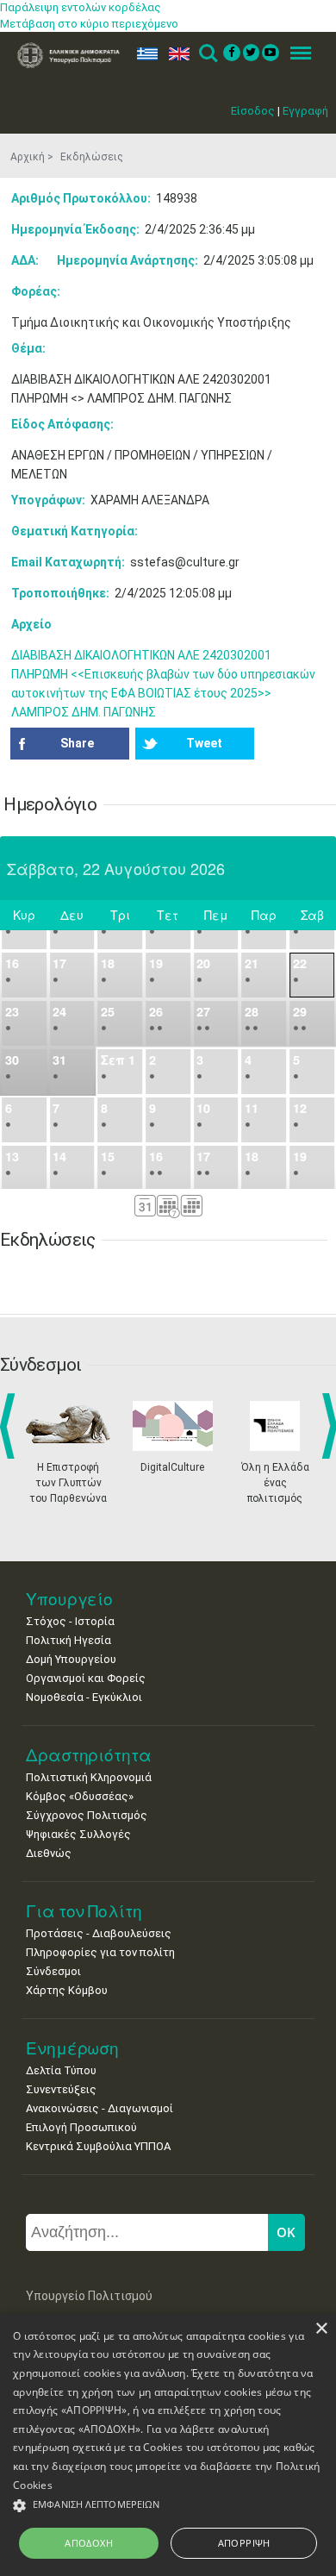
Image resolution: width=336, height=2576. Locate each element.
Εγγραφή (305, 111)
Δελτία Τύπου (61, 2070)
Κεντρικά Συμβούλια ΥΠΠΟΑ (98, 2146)
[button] (168, 2506)
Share (77, 743)
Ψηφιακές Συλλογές (78, 1834)
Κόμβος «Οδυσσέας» (80, 1796)
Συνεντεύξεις (61, 2089)
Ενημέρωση (72, 2048)
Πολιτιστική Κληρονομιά (89, 1777)
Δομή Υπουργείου (71, 1659)
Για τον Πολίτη (84, 1911)
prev (11, 1426)
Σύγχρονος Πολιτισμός (87, 1815)
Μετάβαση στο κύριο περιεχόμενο (89, 24)
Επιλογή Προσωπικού (81, 2127)
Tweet (204, 743)
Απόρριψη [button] (244, 2543)
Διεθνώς (49, 1853)
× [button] (321, 2329)
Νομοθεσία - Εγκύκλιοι (84, 1697)
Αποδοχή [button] (89, 2543)
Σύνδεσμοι (53, 1971)
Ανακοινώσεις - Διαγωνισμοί (100, 2108)
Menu (296, 54)
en (175, 54)
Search (207, 54)
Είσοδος (253, 111)
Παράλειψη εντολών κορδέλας (81, 7)
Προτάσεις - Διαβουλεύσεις (99, 1933)
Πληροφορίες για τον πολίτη (100, 1952)
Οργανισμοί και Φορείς (86, 1678)
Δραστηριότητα (89, 1755)
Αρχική (28, 157)
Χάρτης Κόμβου (67, 1990)
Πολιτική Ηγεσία (68, 1640)
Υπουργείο (69, 1599)
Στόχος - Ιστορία (70, 1621)
